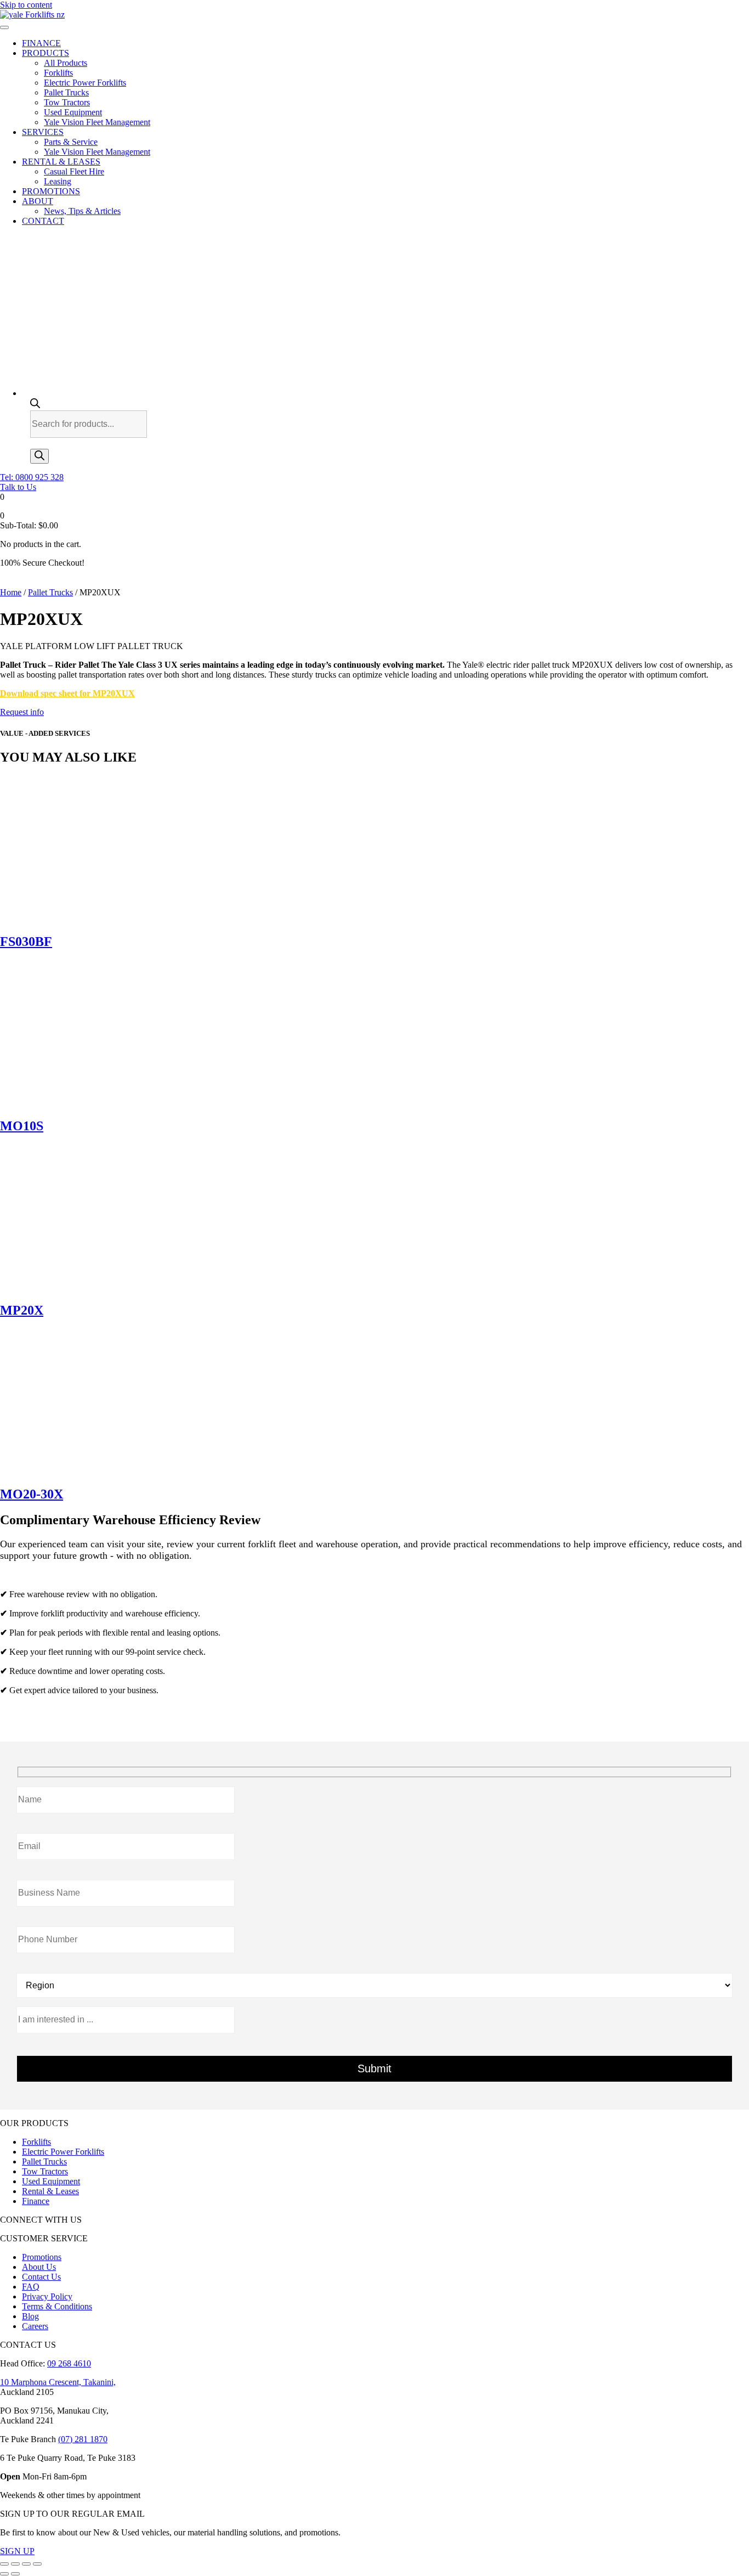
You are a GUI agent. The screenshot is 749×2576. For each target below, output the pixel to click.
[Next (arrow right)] (15, 2574)
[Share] (26, 2564)
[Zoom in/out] (4, 2564)
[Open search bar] (35, 405)
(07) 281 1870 (83, 2439)
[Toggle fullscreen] (15, 2564)
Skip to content (26, 5)
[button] (32, 477)
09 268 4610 (69, 2363)
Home (11, 592)
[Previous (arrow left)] (4, 2574)
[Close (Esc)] (37, 2564)
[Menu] (4, 27)
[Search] (39, 456)
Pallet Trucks (50, 592)
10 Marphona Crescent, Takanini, (58, 2382)
